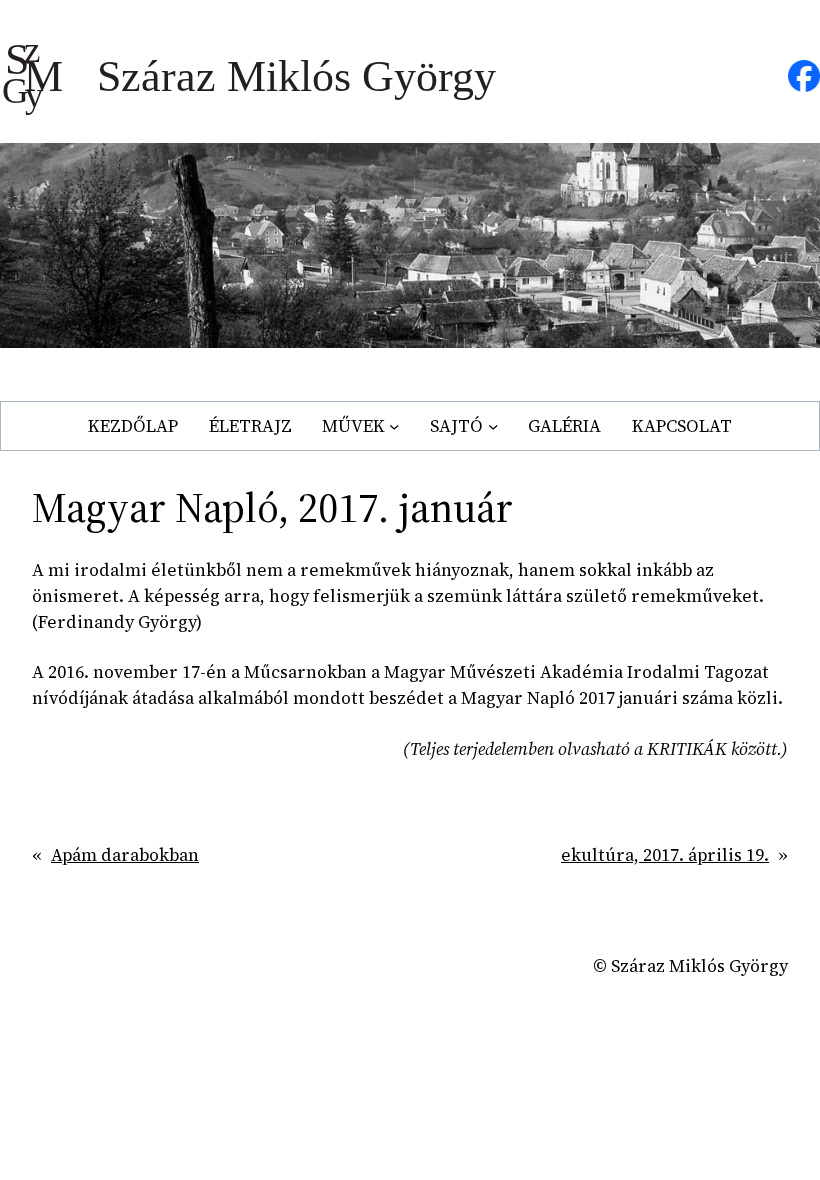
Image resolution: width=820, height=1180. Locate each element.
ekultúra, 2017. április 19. (665, 855)
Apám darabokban (125, 855)
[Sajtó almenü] (493, 426)
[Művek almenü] (394, 426)
